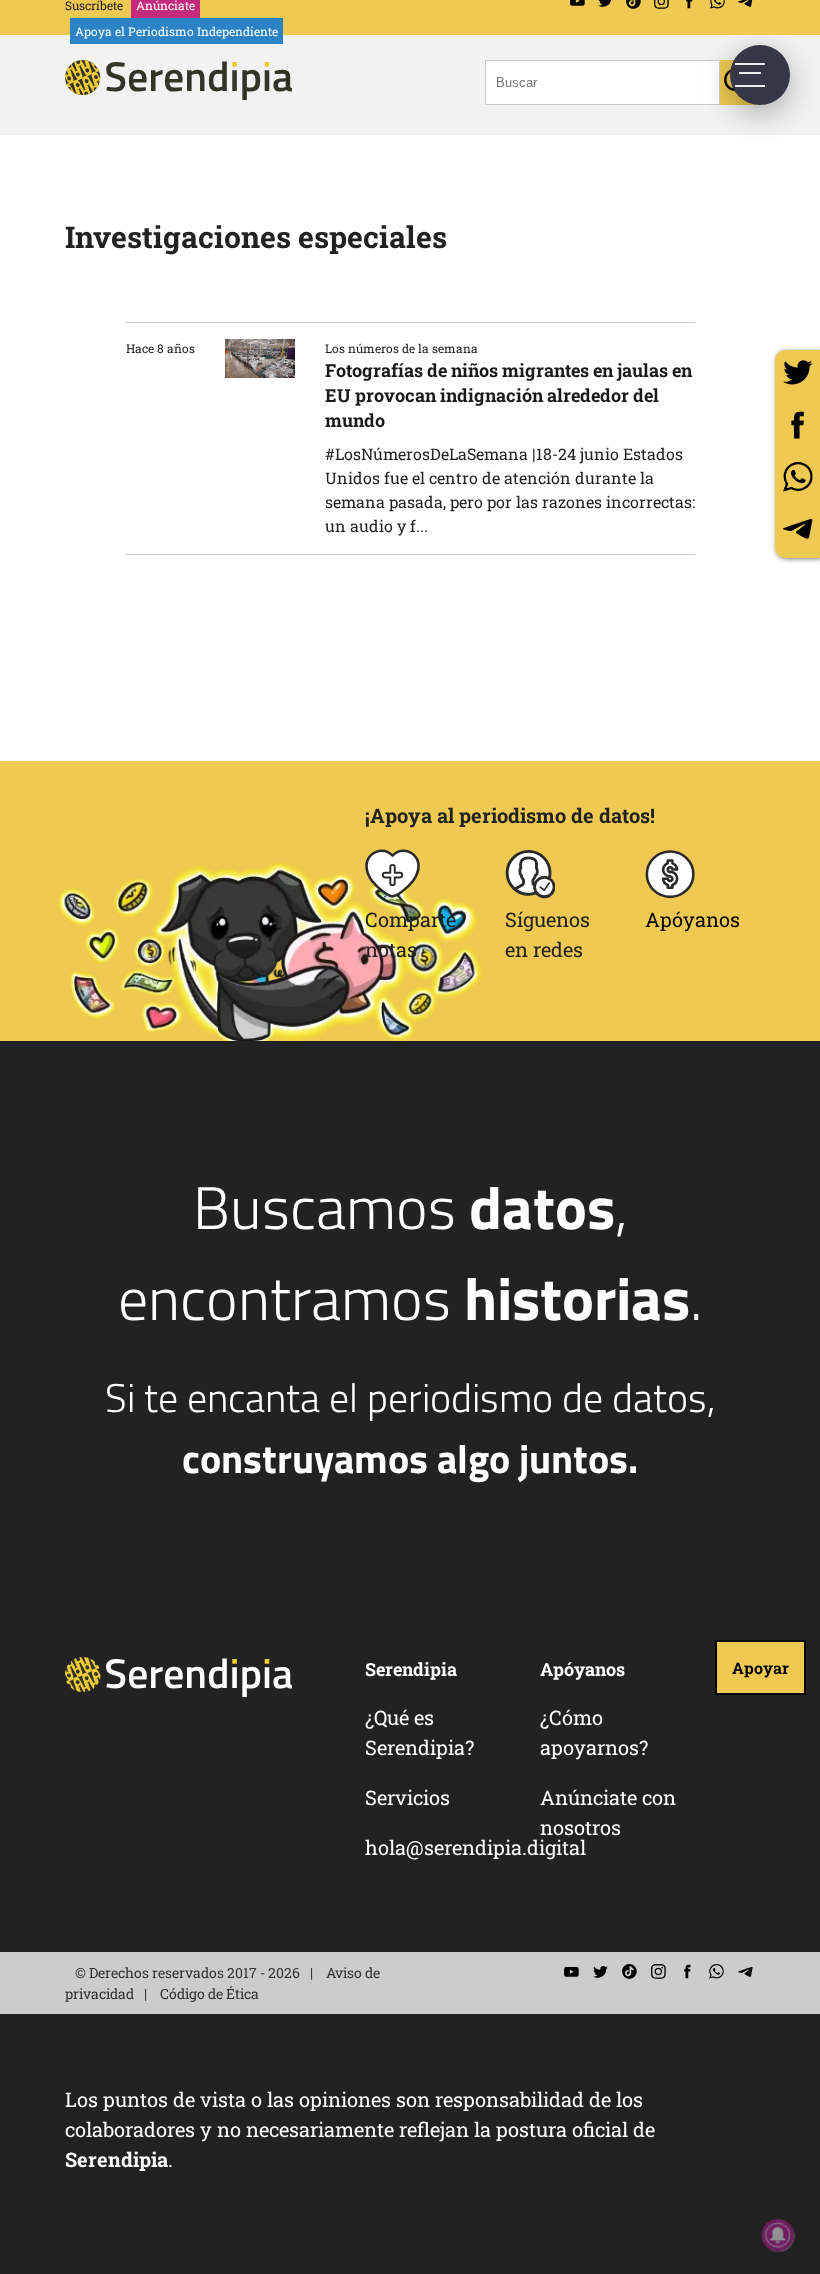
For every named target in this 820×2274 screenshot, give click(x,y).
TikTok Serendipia (629, 1972)
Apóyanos (692, 919)
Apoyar (760, 1667)
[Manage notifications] (778, 2235)
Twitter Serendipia (600, 1972)
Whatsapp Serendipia (716, 1972)
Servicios (407, 1797)
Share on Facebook (797, 424)
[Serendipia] (185, 93)
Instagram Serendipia (658, 1972)
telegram (797, 528)
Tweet (797, 372)
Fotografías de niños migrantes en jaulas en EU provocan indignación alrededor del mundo (508, 395)
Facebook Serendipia (687, 1972)
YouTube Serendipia (571, 1972)
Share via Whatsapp (797, 476)
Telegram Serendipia (745, 1972)
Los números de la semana (401, 348)
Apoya (176, 31)
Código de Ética (209, 1993)
